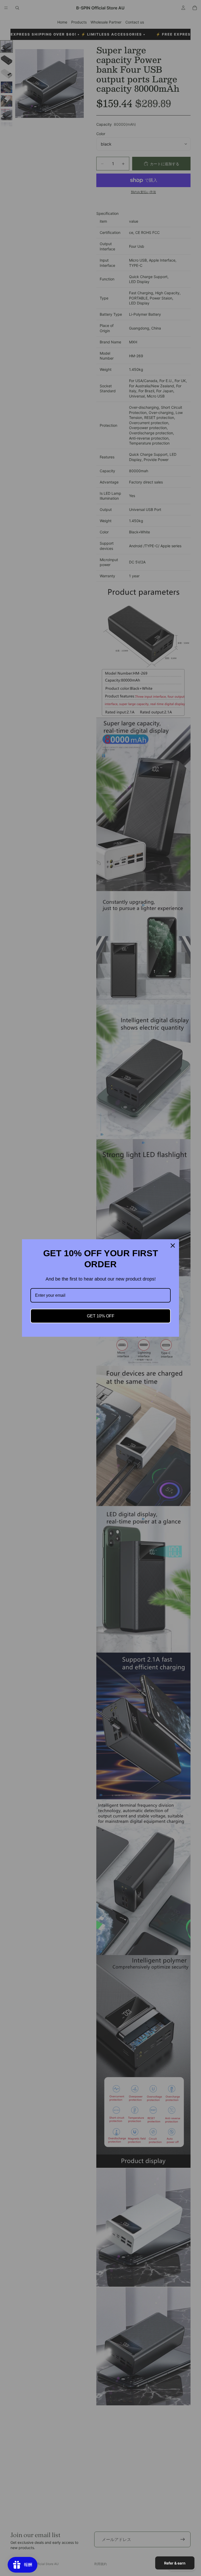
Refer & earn (175, 2563)
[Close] (173, 1246)
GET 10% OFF (101, 1316)
